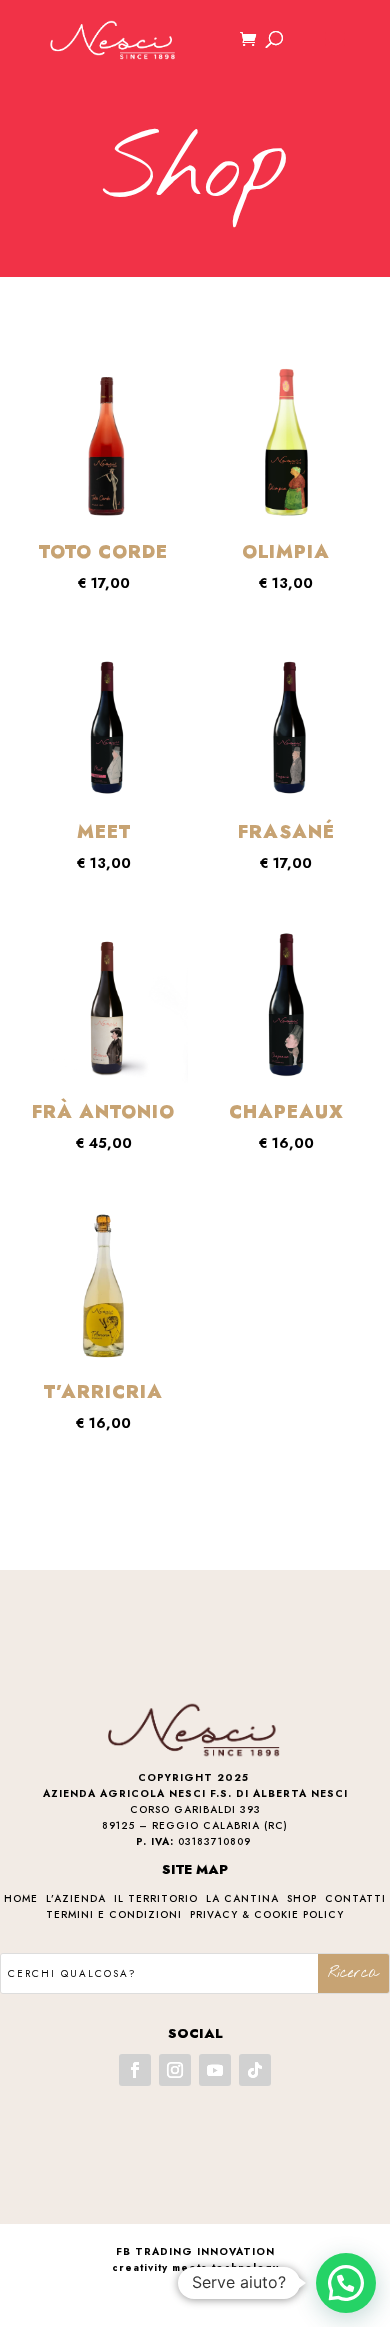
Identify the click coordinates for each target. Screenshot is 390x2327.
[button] (346, 2283)
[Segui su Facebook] (135, 2070)
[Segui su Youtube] (215, 2070)
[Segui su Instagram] (175, 2070)
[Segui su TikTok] (255, 2070)
